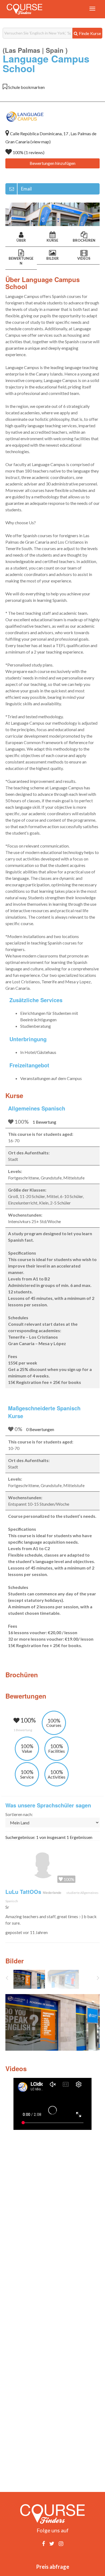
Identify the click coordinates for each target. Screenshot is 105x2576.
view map (41, 142)
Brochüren (84, 240)
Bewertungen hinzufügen (52, 163)
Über (21, 240)
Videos (84, 258)
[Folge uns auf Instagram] (61, 2543)
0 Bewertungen (40, 1429)
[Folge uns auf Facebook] (43, 2543)
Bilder (52, 258)
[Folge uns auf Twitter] (52, 2543)
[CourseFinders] (24, 9)
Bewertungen (21, 261)
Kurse (52, 240)
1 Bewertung (44, 1122)
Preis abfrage (53, 2567)
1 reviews (34, 152)
